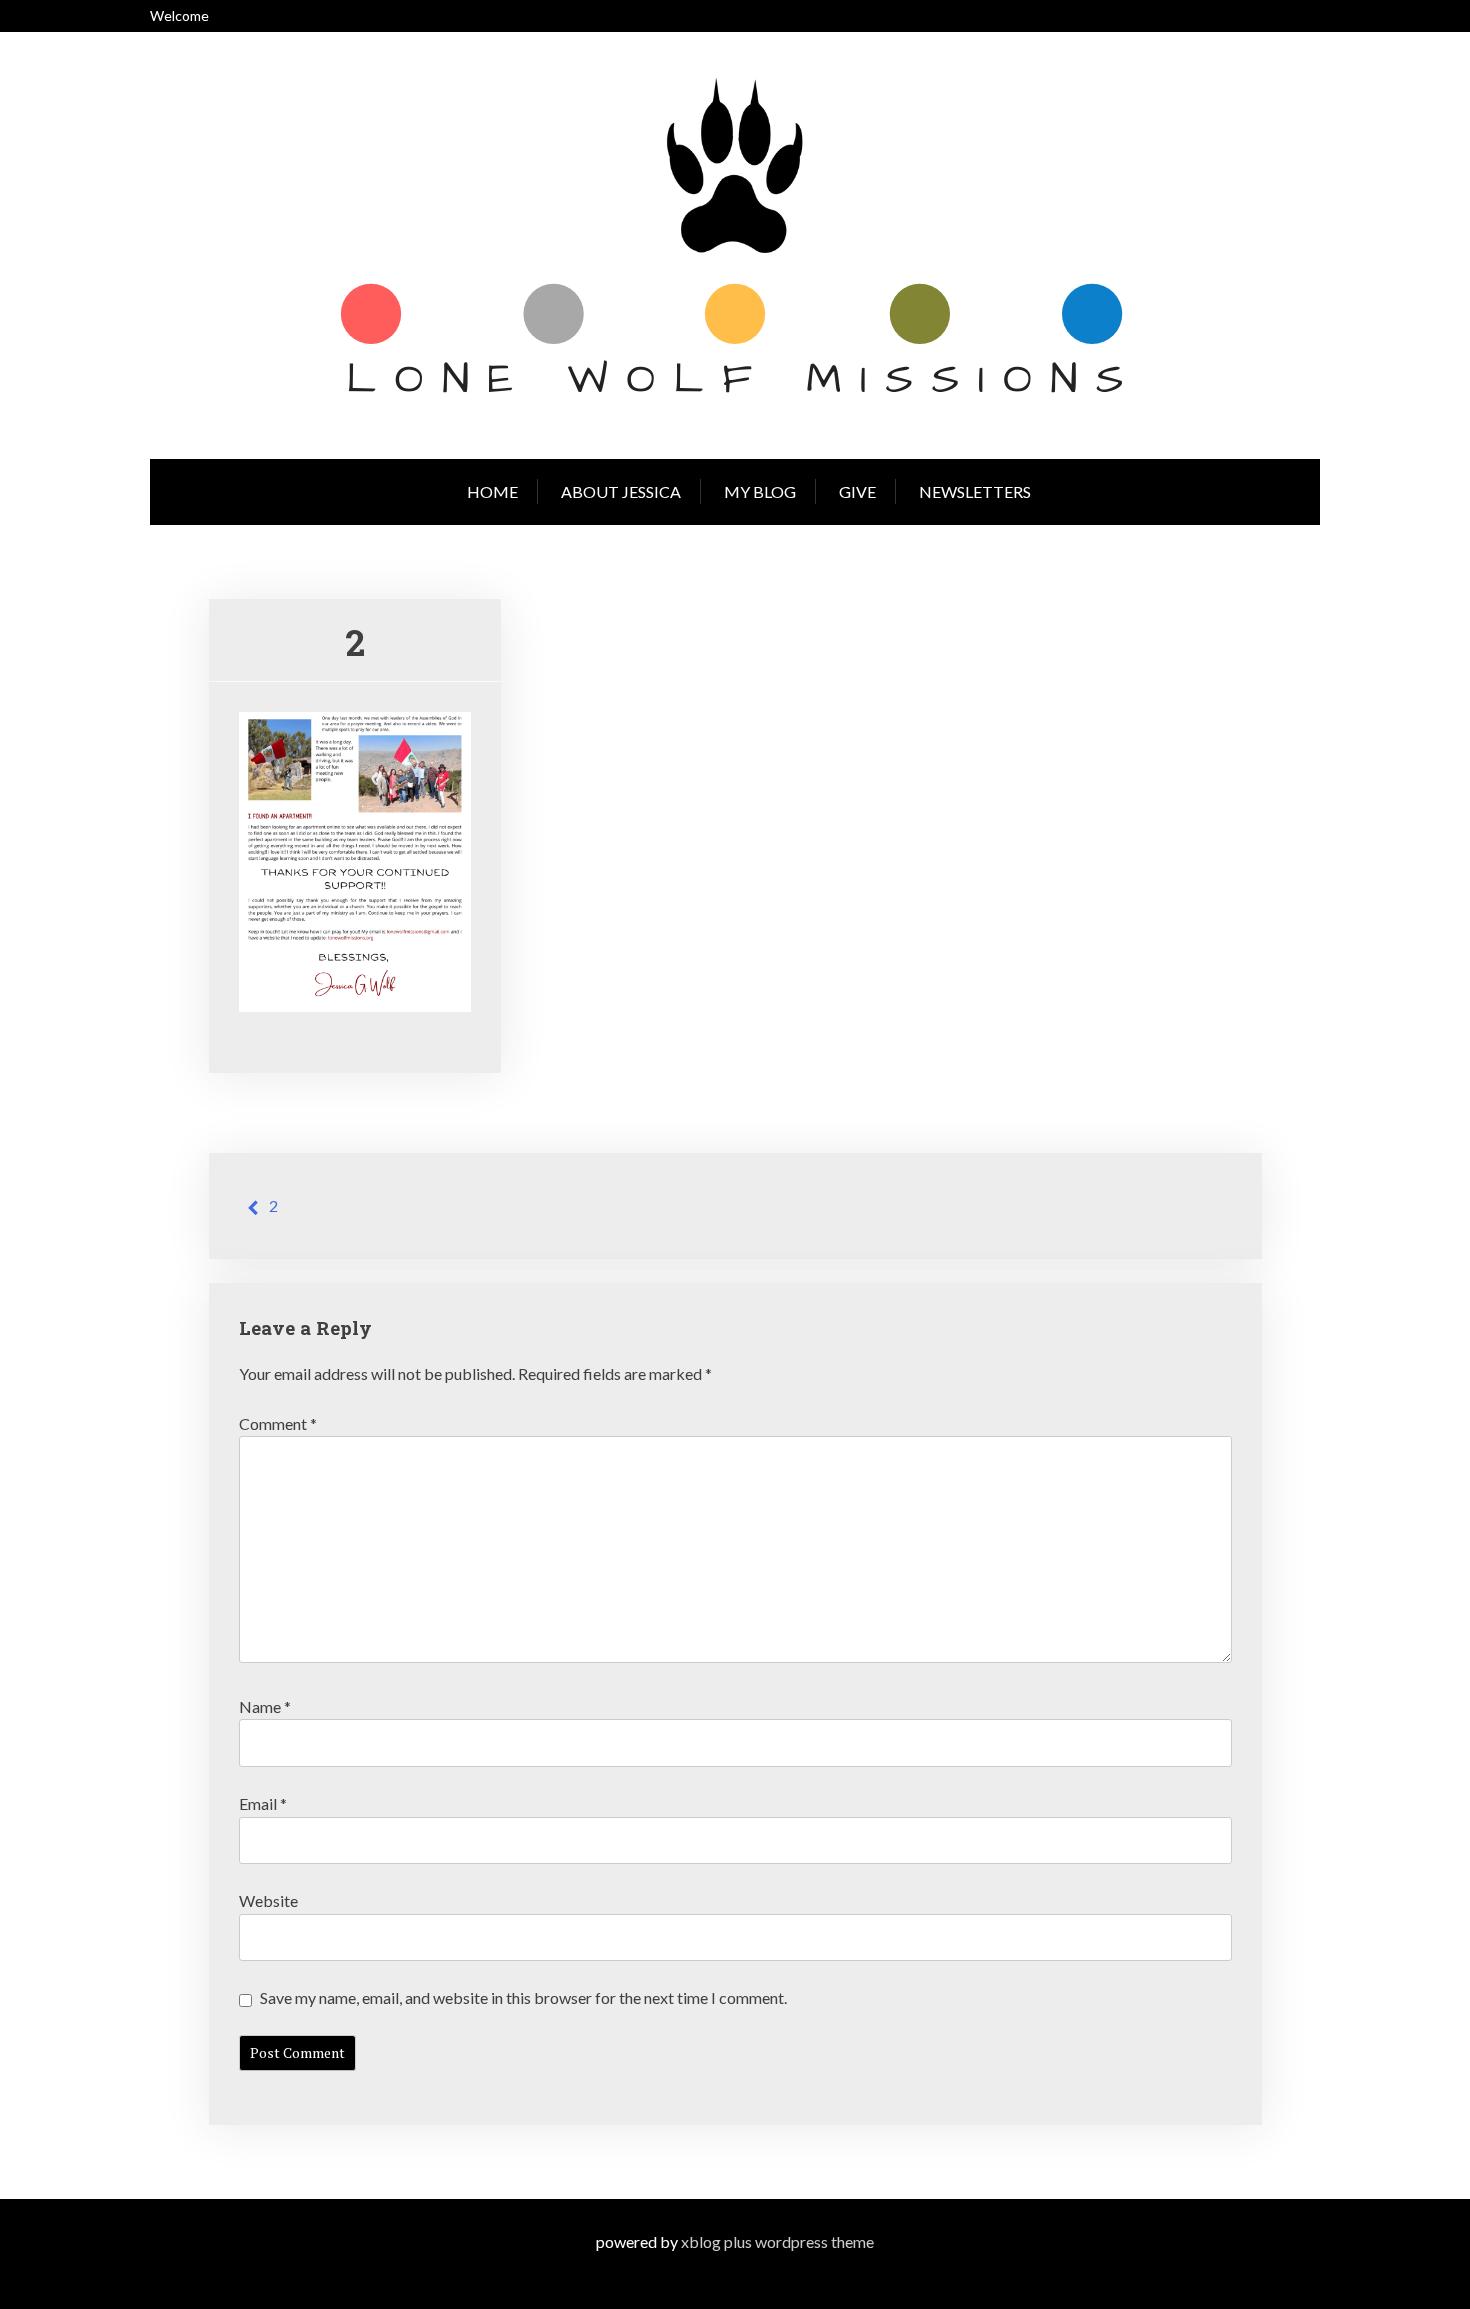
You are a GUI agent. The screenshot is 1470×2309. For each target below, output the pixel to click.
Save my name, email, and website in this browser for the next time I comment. (523, 1997)
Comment (278, 1423)
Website (268, 1900)
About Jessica (621, 491)
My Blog (760, 491)
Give (857, 491)
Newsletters (975, 491)
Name (265, 1706)
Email (263, 1803)
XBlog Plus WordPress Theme (777, 2241)
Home (492, 491)
